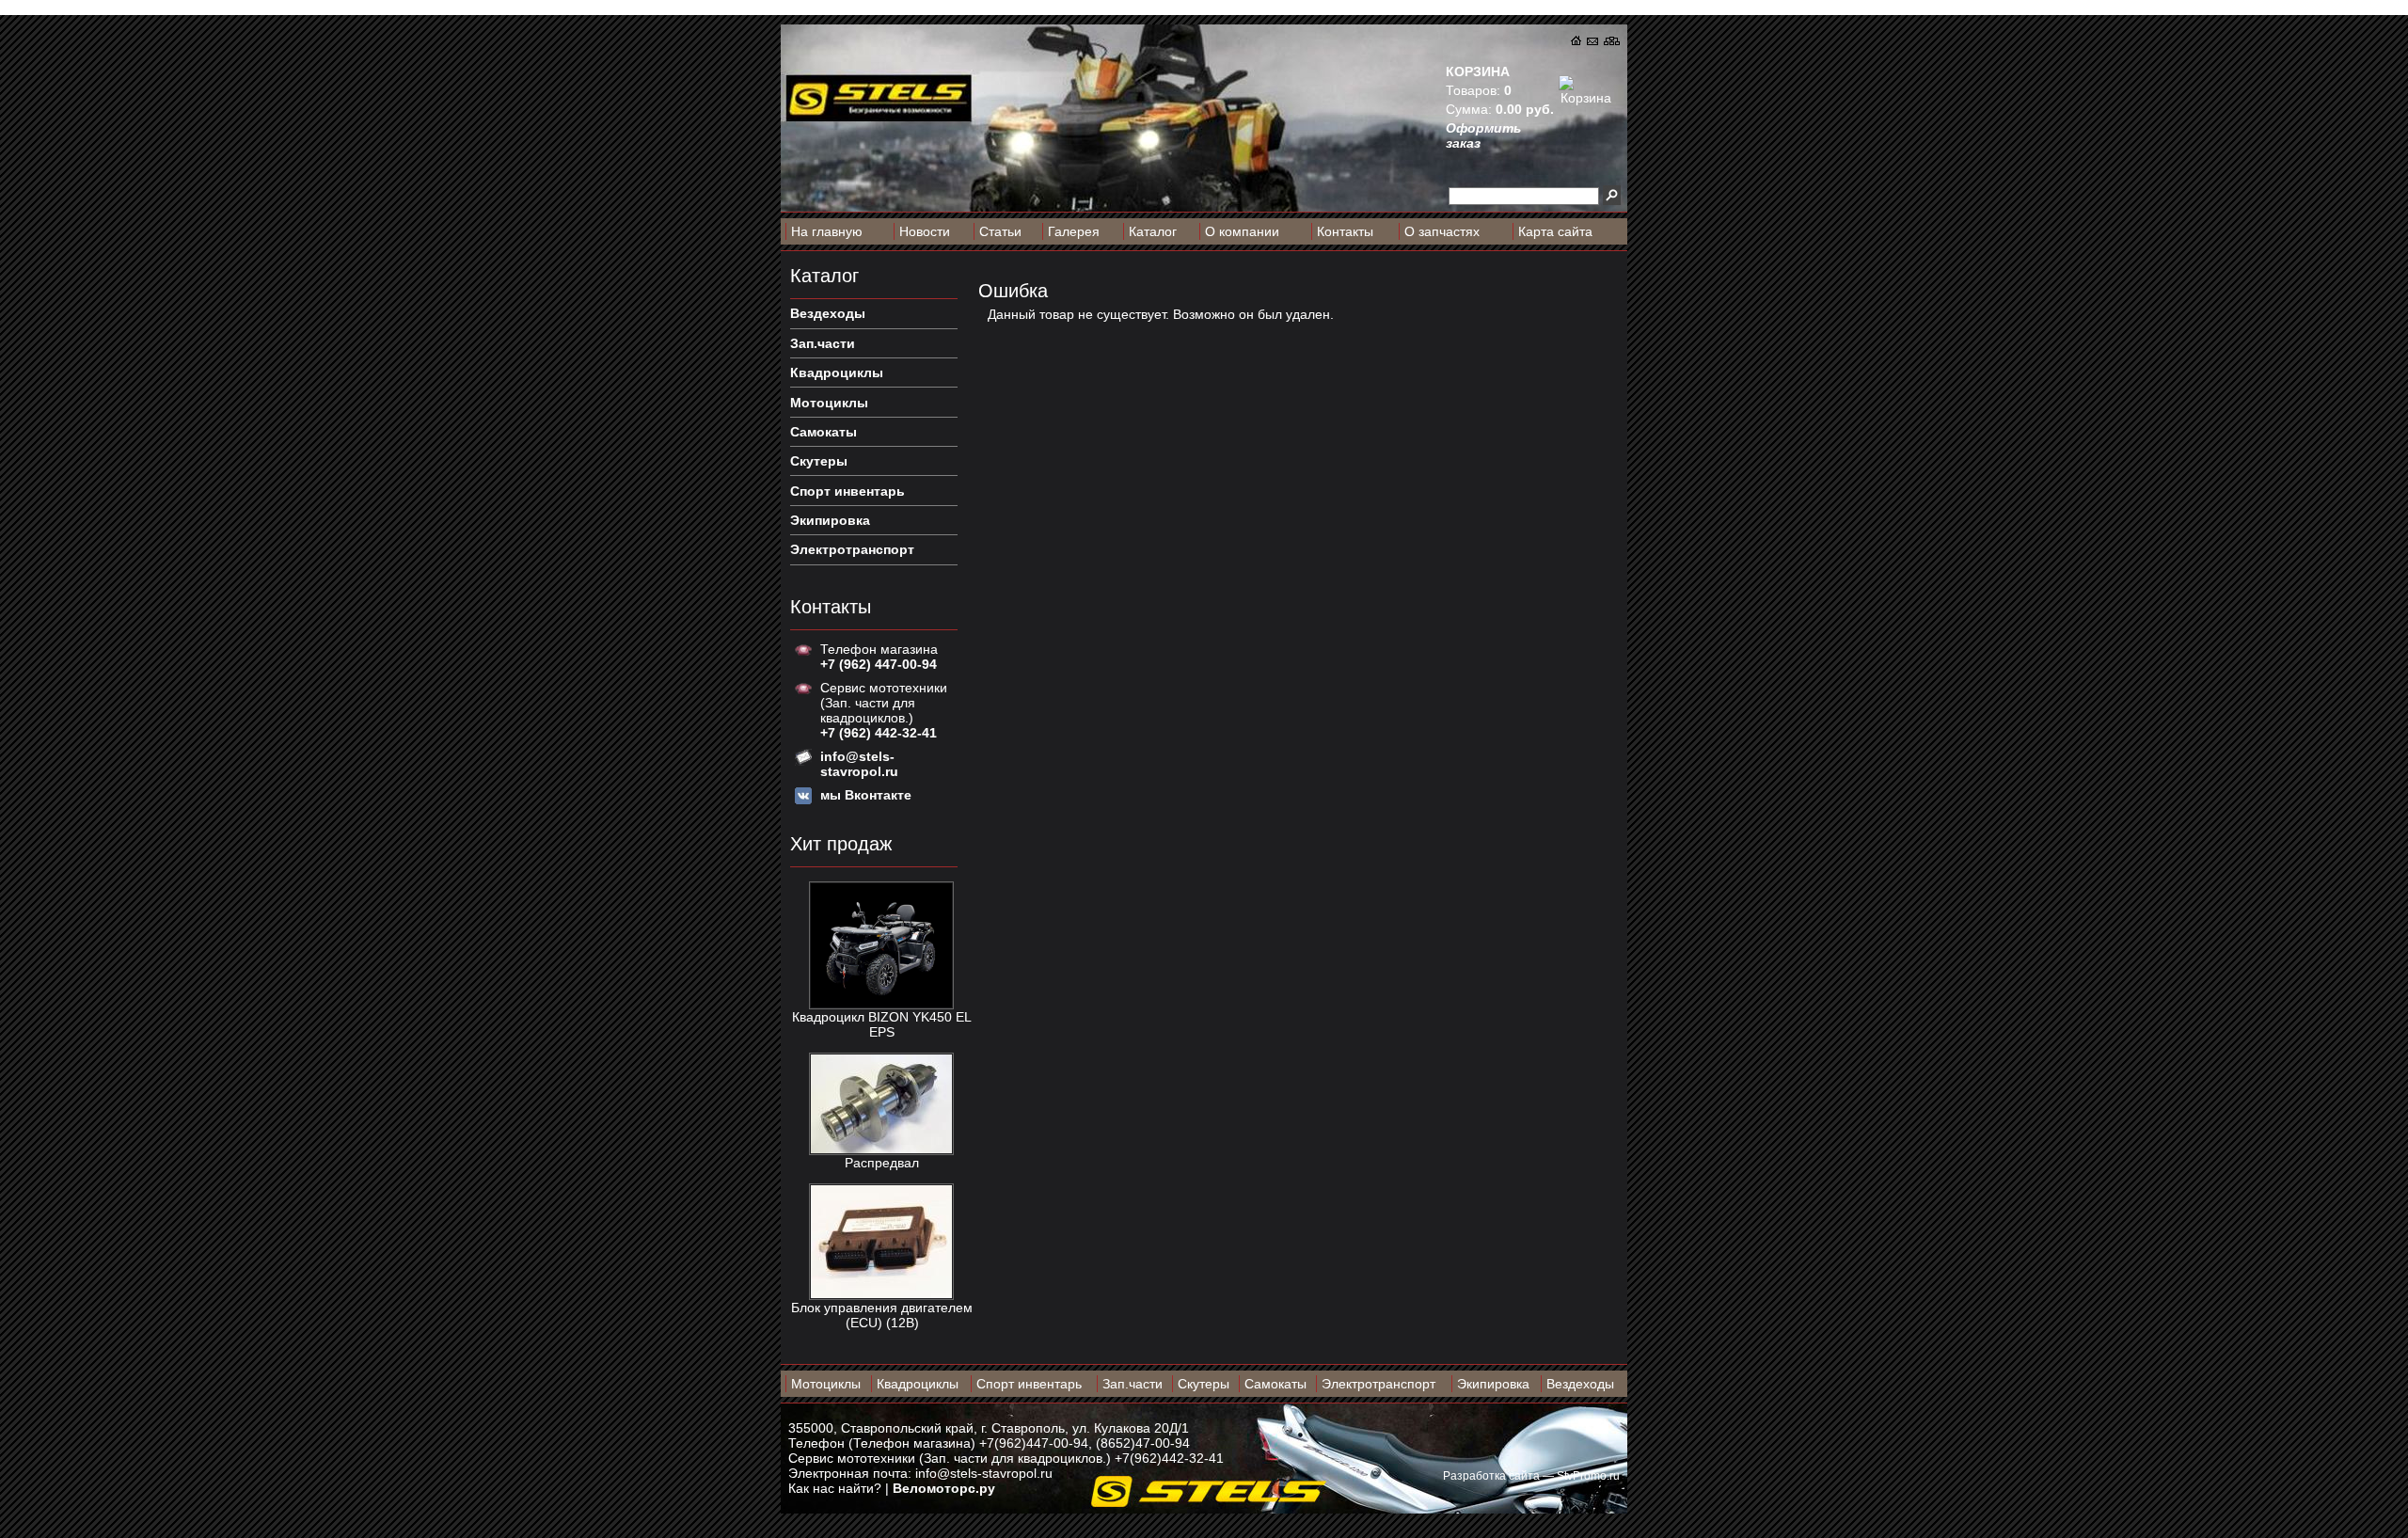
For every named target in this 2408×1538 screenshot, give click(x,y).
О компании (1242, 231)
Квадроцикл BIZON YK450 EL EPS (882, 1024)
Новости (925, 231)
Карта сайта (1555, 231)
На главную (827, 231)
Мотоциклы (826, 1384)
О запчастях (1442, 231)
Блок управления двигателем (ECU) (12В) (882, 1315)
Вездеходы (1580, 1384)
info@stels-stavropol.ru (984, 1473)
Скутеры (1204, 1384)
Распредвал (882, 1163)
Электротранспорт (1378, 1384)
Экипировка (1493, 1384)
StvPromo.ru (1588, 1476)
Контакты (1345, 231)
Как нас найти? (835, 1488)
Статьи (1000, 231)
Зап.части (1133, 1384)
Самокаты (1275, 1384)
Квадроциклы (918, 1384)
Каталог (1153, 231)
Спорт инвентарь (1029, 1384)
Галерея (1074, 231)
